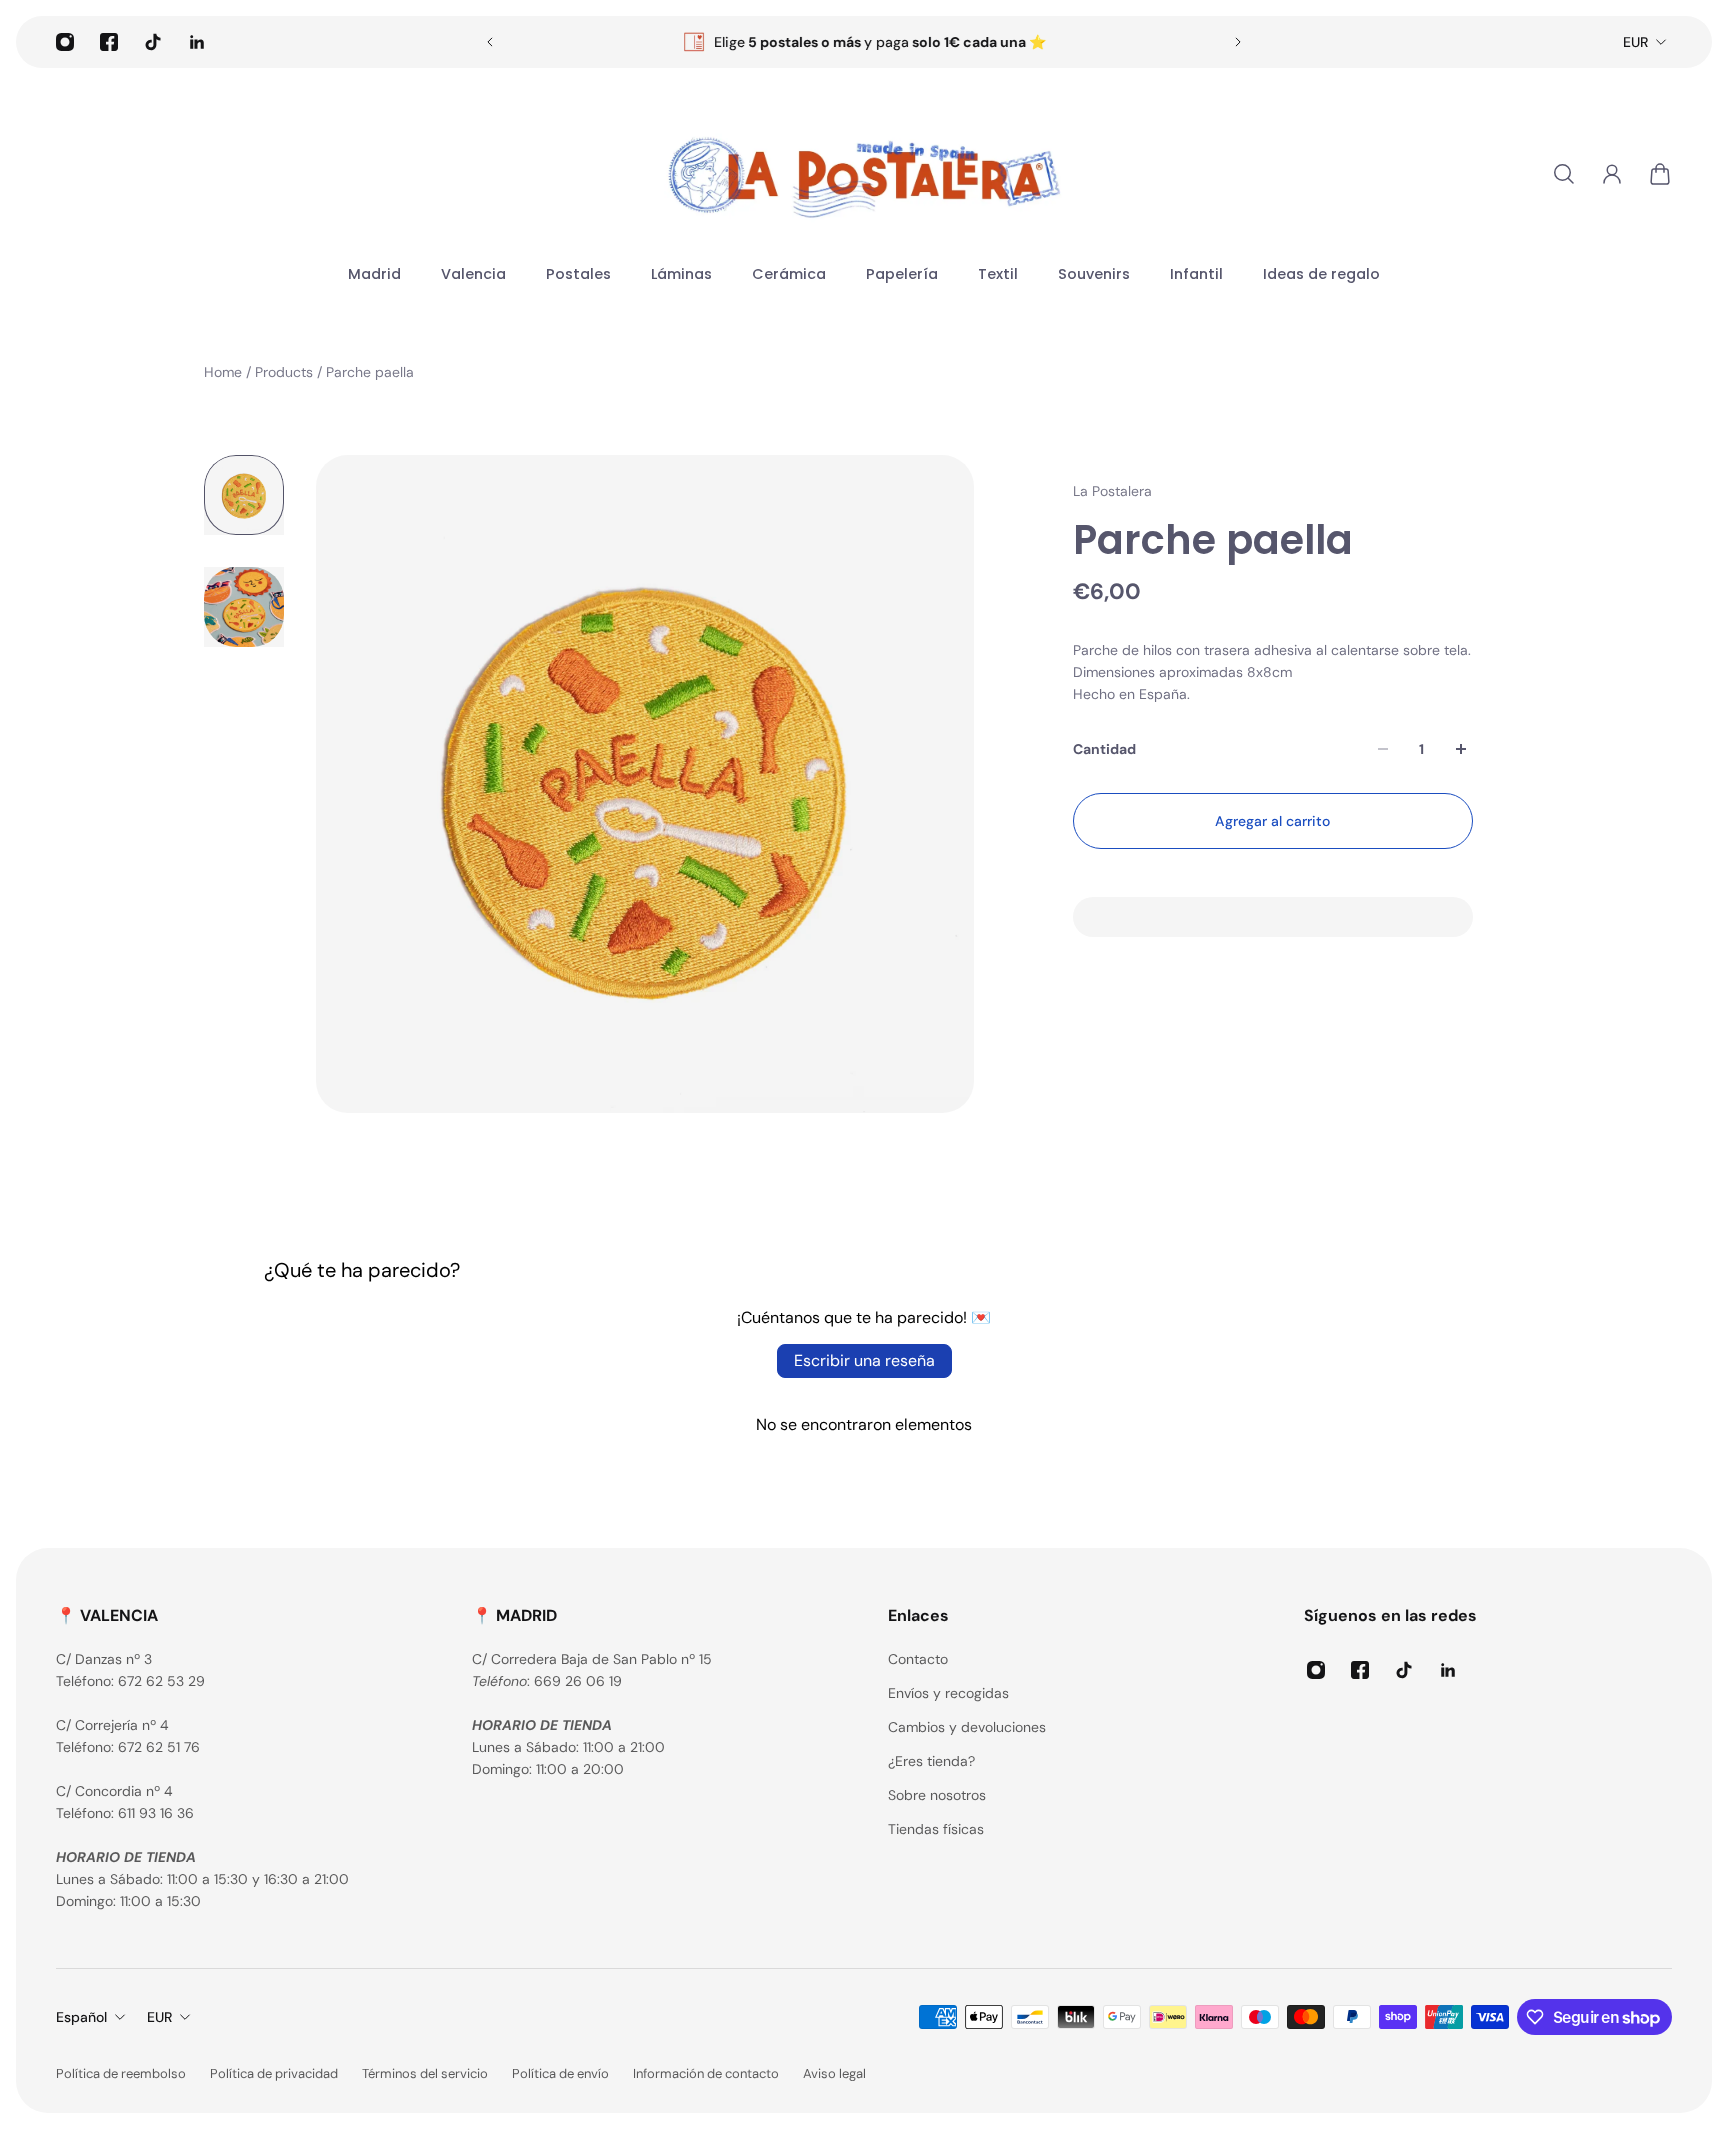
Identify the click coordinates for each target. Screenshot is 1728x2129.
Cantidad (1104, 749)
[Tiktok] (153, 42)
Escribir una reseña (864, 1360)
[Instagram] (65, 42)
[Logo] (864, 174)
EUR (1635, 42)
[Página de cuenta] (1612, 174)
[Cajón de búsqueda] (1564, 174)
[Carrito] (1660, 174)
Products (286, 372)
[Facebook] (109, 42)
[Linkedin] (197, 42)
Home (225, 372)
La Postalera (1112, 491)
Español (81, 2017)
